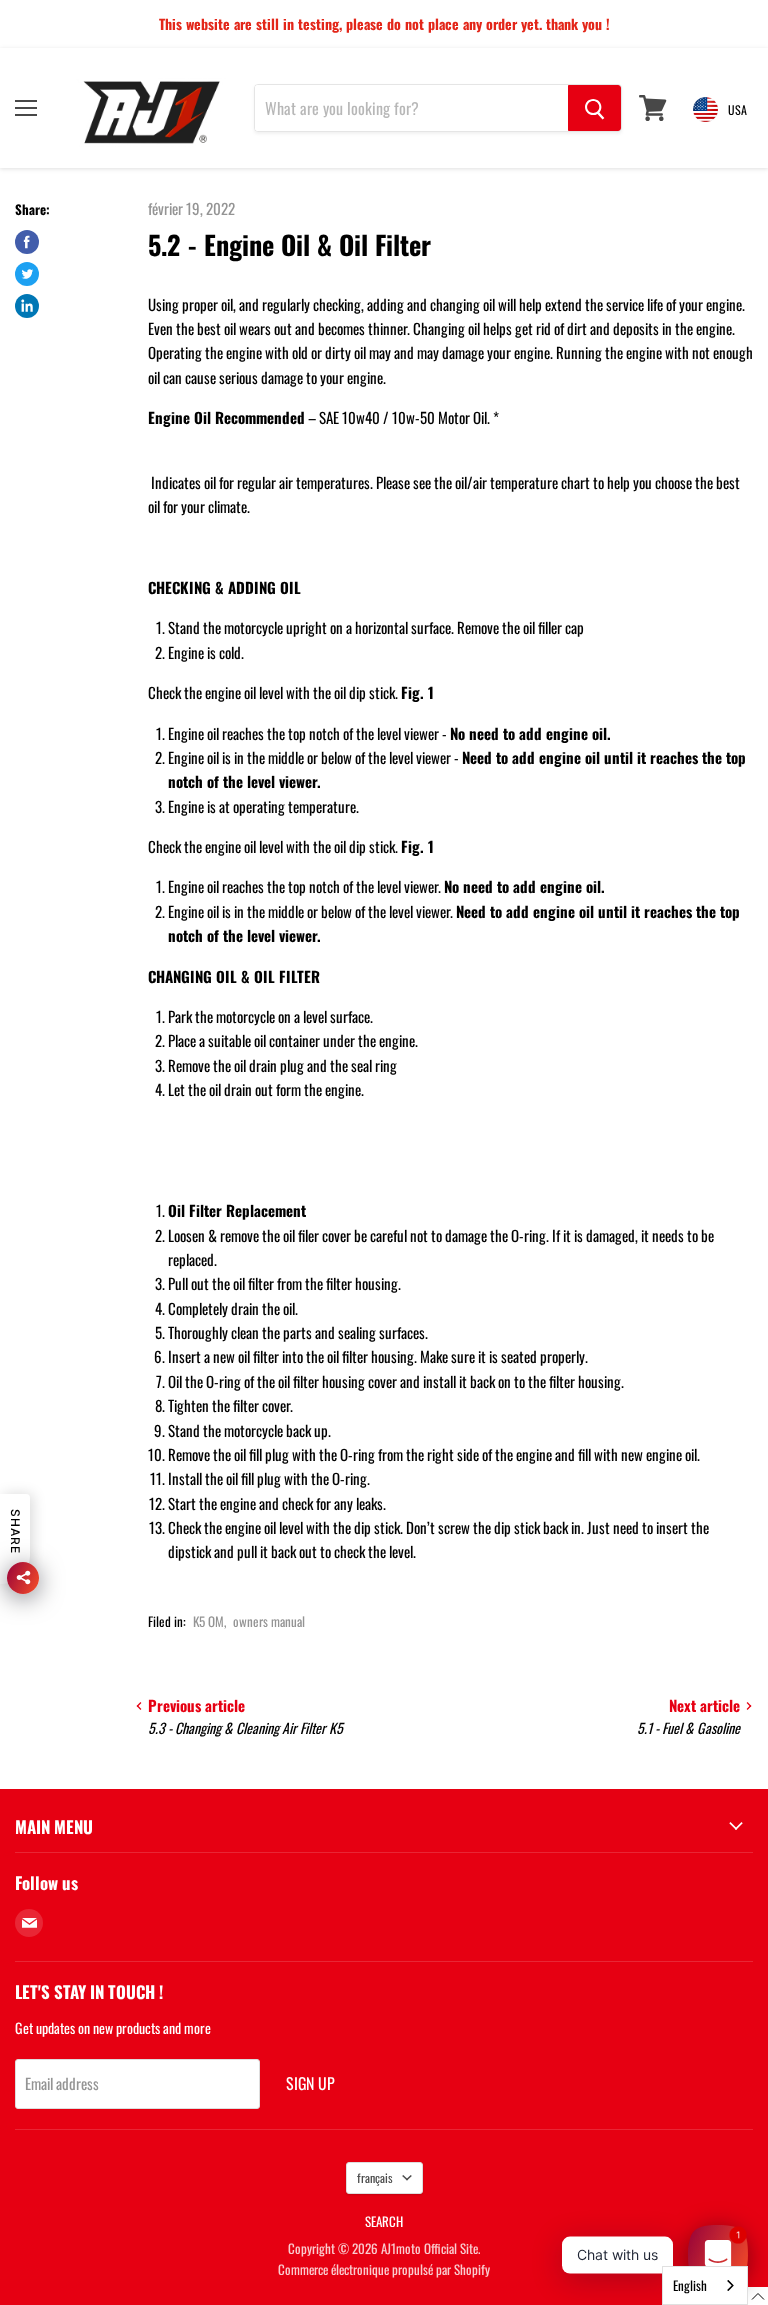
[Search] (594, 108)
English (690, 2285)
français (375, 2177)
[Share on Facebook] (27, 242)
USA (737, 109)
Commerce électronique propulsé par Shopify (384, 2269)
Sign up (310, 2083)
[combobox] (705, 2285)
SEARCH (384, 2221)
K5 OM (208, 1621)
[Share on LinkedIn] (27, 306)
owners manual (269, 1621)
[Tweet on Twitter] (27, 274)
